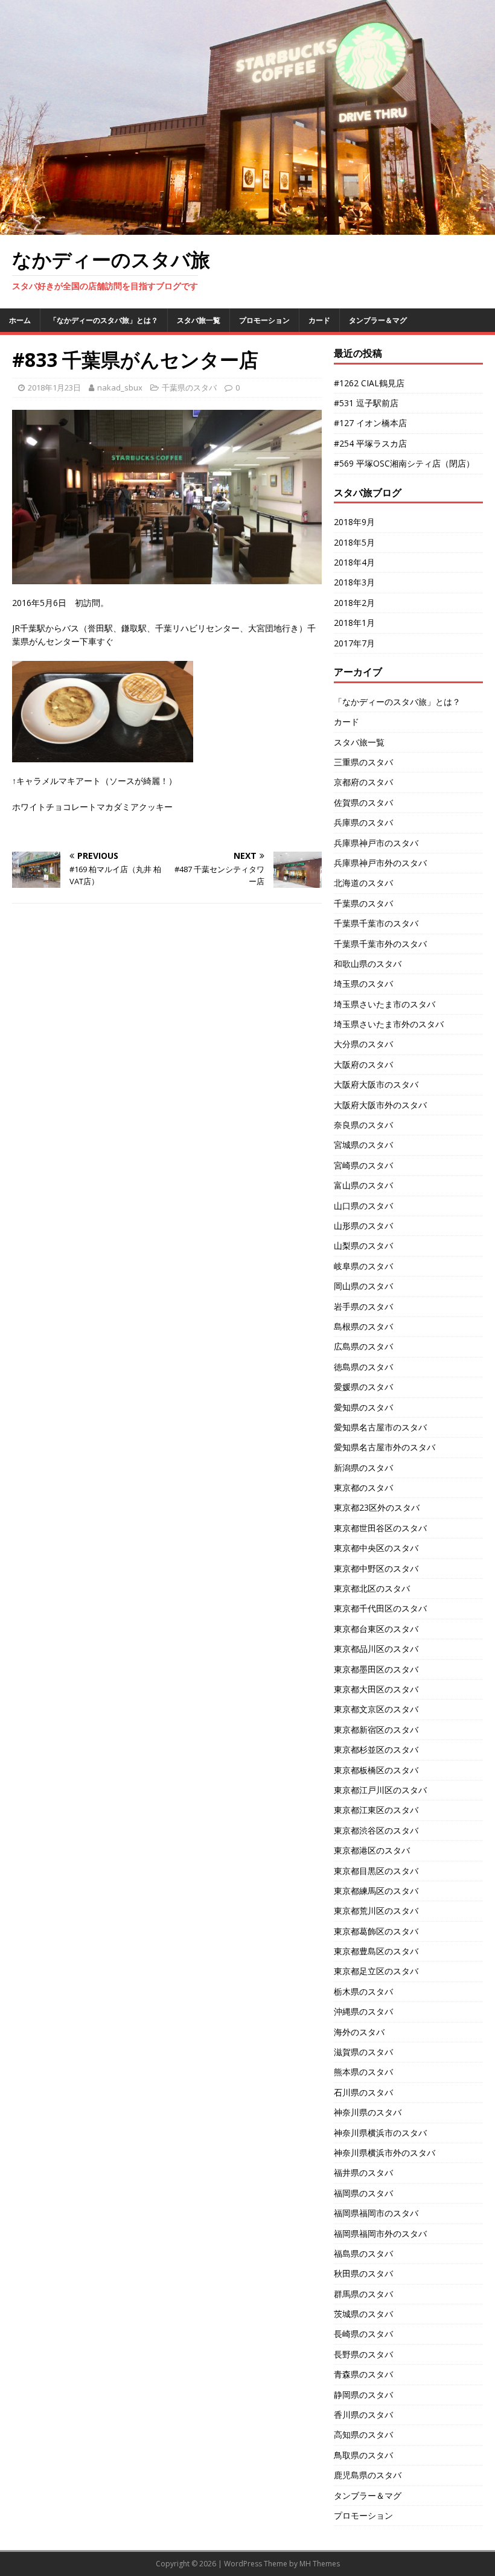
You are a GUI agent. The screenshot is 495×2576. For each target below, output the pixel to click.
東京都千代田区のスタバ (380, 1608)
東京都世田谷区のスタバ (380, 1528)
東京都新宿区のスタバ (376, 1730)
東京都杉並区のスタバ (376, 1749)
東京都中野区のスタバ (376, 1568)
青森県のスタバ (363, 2374)
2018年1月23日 (54, 387)
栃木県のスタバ (363, 1991)
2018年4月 (354, 562)
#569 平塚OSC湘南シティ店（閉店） (404, 463)
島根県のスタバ (363, 1326)
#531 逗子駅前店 (366, 403)
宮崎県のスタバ (363, 1165)
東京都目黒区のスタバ (376, 1871)
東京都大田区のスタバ (376, 1689)
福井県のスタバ (363, 2173)
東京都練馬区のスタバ (376, 1891)
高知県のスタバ (363, 2434)
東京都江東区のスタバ (376, 1810)
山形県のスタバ (363, 1226)
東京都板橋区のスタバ (376, 1770)
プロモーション (264, 320)
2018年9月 (354, 522)
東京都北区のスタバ (372, 1588)
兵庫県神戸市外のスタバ (380, 863)
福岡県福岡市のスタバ (376, 2213)
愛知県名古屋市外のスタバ (385, 1447)
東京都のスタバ (363, 1487)
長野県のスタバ (363, 2354)
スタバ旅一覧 (199, 320)
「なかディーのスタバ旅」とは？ (104, 320)
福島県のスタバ (363, 2253)
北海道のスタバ (363, 883)
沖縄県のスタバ (363, 2011)
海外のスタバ (359, 2032)
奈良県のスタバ (363, 1125)
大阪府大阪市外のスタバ (380, 1105)
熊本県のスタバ (363, 2072)
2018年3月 (354, 582)
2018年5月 (354, 542)
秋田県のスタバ (363, 2273)
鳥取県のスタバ (363, 2455)
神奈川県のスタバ (368, 2112)
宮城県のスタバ (363, 1145)
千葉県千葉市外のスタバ (380, 944)
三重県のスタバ (363, 762)
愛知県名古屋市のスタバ (380, 1427)
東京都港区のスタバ (372, 1850)
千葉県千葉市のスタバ (376, 923)
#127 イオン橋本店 (370, 423)
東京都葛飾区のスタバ (376, 1931)
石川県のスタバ (363, 2092)
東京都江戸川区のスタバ (380, 1790)
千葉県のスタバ (189, 387)
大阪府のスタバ (363, 1064)
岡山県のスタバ (363, 1286)
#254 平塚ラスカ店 (370, 443)
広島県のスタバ (363, 1346)
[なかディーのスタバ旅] (247, 228)
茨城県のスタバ (363, 2314)
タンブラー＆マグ (378, 320)
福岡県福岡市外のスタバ (380, 2233)
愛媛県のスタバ (363, 1387)
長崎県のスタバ (363, 2334)
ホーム (20, 320)
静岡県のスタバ (363, 2395)
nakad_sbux (120, 387)
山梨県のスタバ (363, 1245)
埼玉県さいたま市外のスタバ (389, 1024)
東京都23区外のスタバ (377, 1507)
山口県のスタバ (363, 1206)
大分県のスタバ (363, 1044)
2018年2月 (354, 603)
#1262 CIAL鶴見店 (369, 383)
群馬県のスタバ (363, 2294)
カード (319, 320)
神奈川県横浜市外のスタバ (385, 2153)
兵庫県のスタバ (363, 822)
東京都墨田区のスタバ (376, 1669)
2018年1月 (354, 623)
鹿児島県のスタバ (368, 2475)
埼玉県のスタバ (363, 984)
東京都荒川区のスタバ (376, 1911)
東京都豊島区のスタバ (376, 1951)
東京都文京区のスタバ (376, 1709)
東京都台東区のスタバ (376, 1629)
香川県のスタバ (363, 2415)
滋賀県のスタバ (363, 2052)
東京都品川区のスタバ (376, 1649)
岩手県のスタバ (363, 1306)
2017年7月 (354, 643)
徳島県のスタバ (363, 1367)
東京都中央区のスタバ (376, 1548)
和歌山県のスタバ (368, 964)
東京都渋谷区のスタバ (376, 1830)
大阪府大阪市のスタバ (376, 1084)
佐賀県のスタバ (363, 802)
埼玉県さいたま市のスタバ (385, 1004)
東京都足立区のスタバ (376, 1971)
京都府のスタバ (363, 782)
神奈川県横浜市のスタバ (380, 2133)
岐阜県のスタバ (363, 1266)
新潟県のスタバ (363, 1468)
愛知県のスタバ (363, 1407)
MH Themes (320, 2564)
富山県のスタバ (363, 1185)
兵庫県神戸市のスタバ (376, 843)
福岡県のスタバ (363, 2193)
